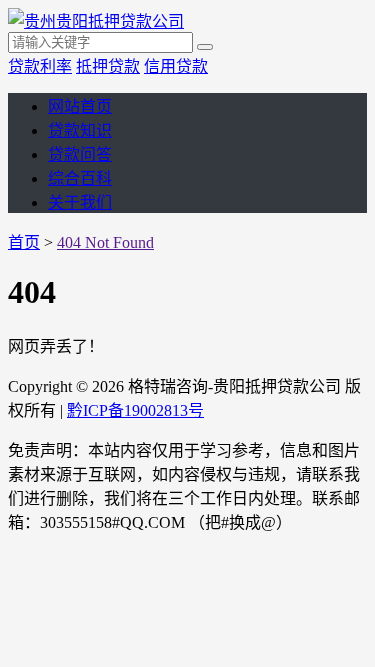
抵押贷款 (108, 66)
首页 (24, 242)
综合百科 (80, 178)
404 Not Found (105, 242)
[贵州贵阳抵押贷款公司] (96, 21)
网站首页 (80, 106)
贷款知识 (80, 130)
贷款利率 (40, 66)
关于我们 (80, 202)
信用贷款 (176, 66)
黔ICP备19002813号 (135, 410)
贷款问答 (80, 154)
